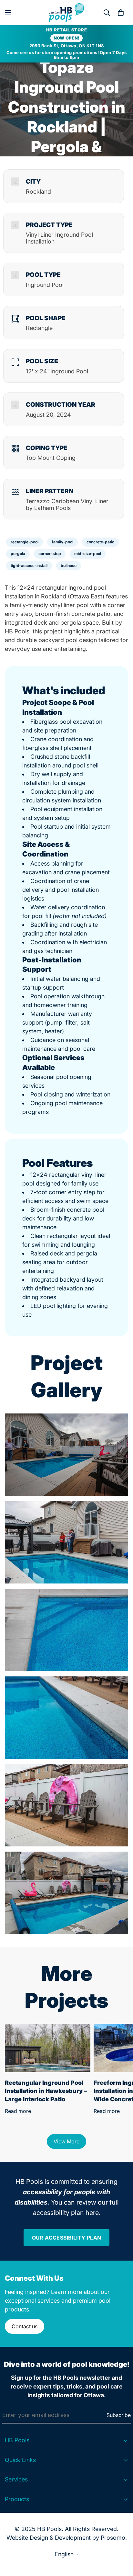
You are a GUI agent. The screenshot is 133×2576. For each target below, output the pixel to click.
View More (66, 2141)
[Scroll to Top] (121, 2542)
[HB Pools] (66, 13)
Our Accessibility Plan (67, 2238)
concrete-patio (100, 542)
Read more (18, 2111)
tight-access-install (29, 566)
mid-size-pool (88, 554)
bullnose (69, 566)
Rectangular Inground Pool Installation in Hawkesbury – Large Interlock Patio (46, 2091)
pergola (18, 554)
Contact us (25, 2326)
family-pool (62, 542)
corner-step (50, 554)
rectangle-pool (25, 542)
